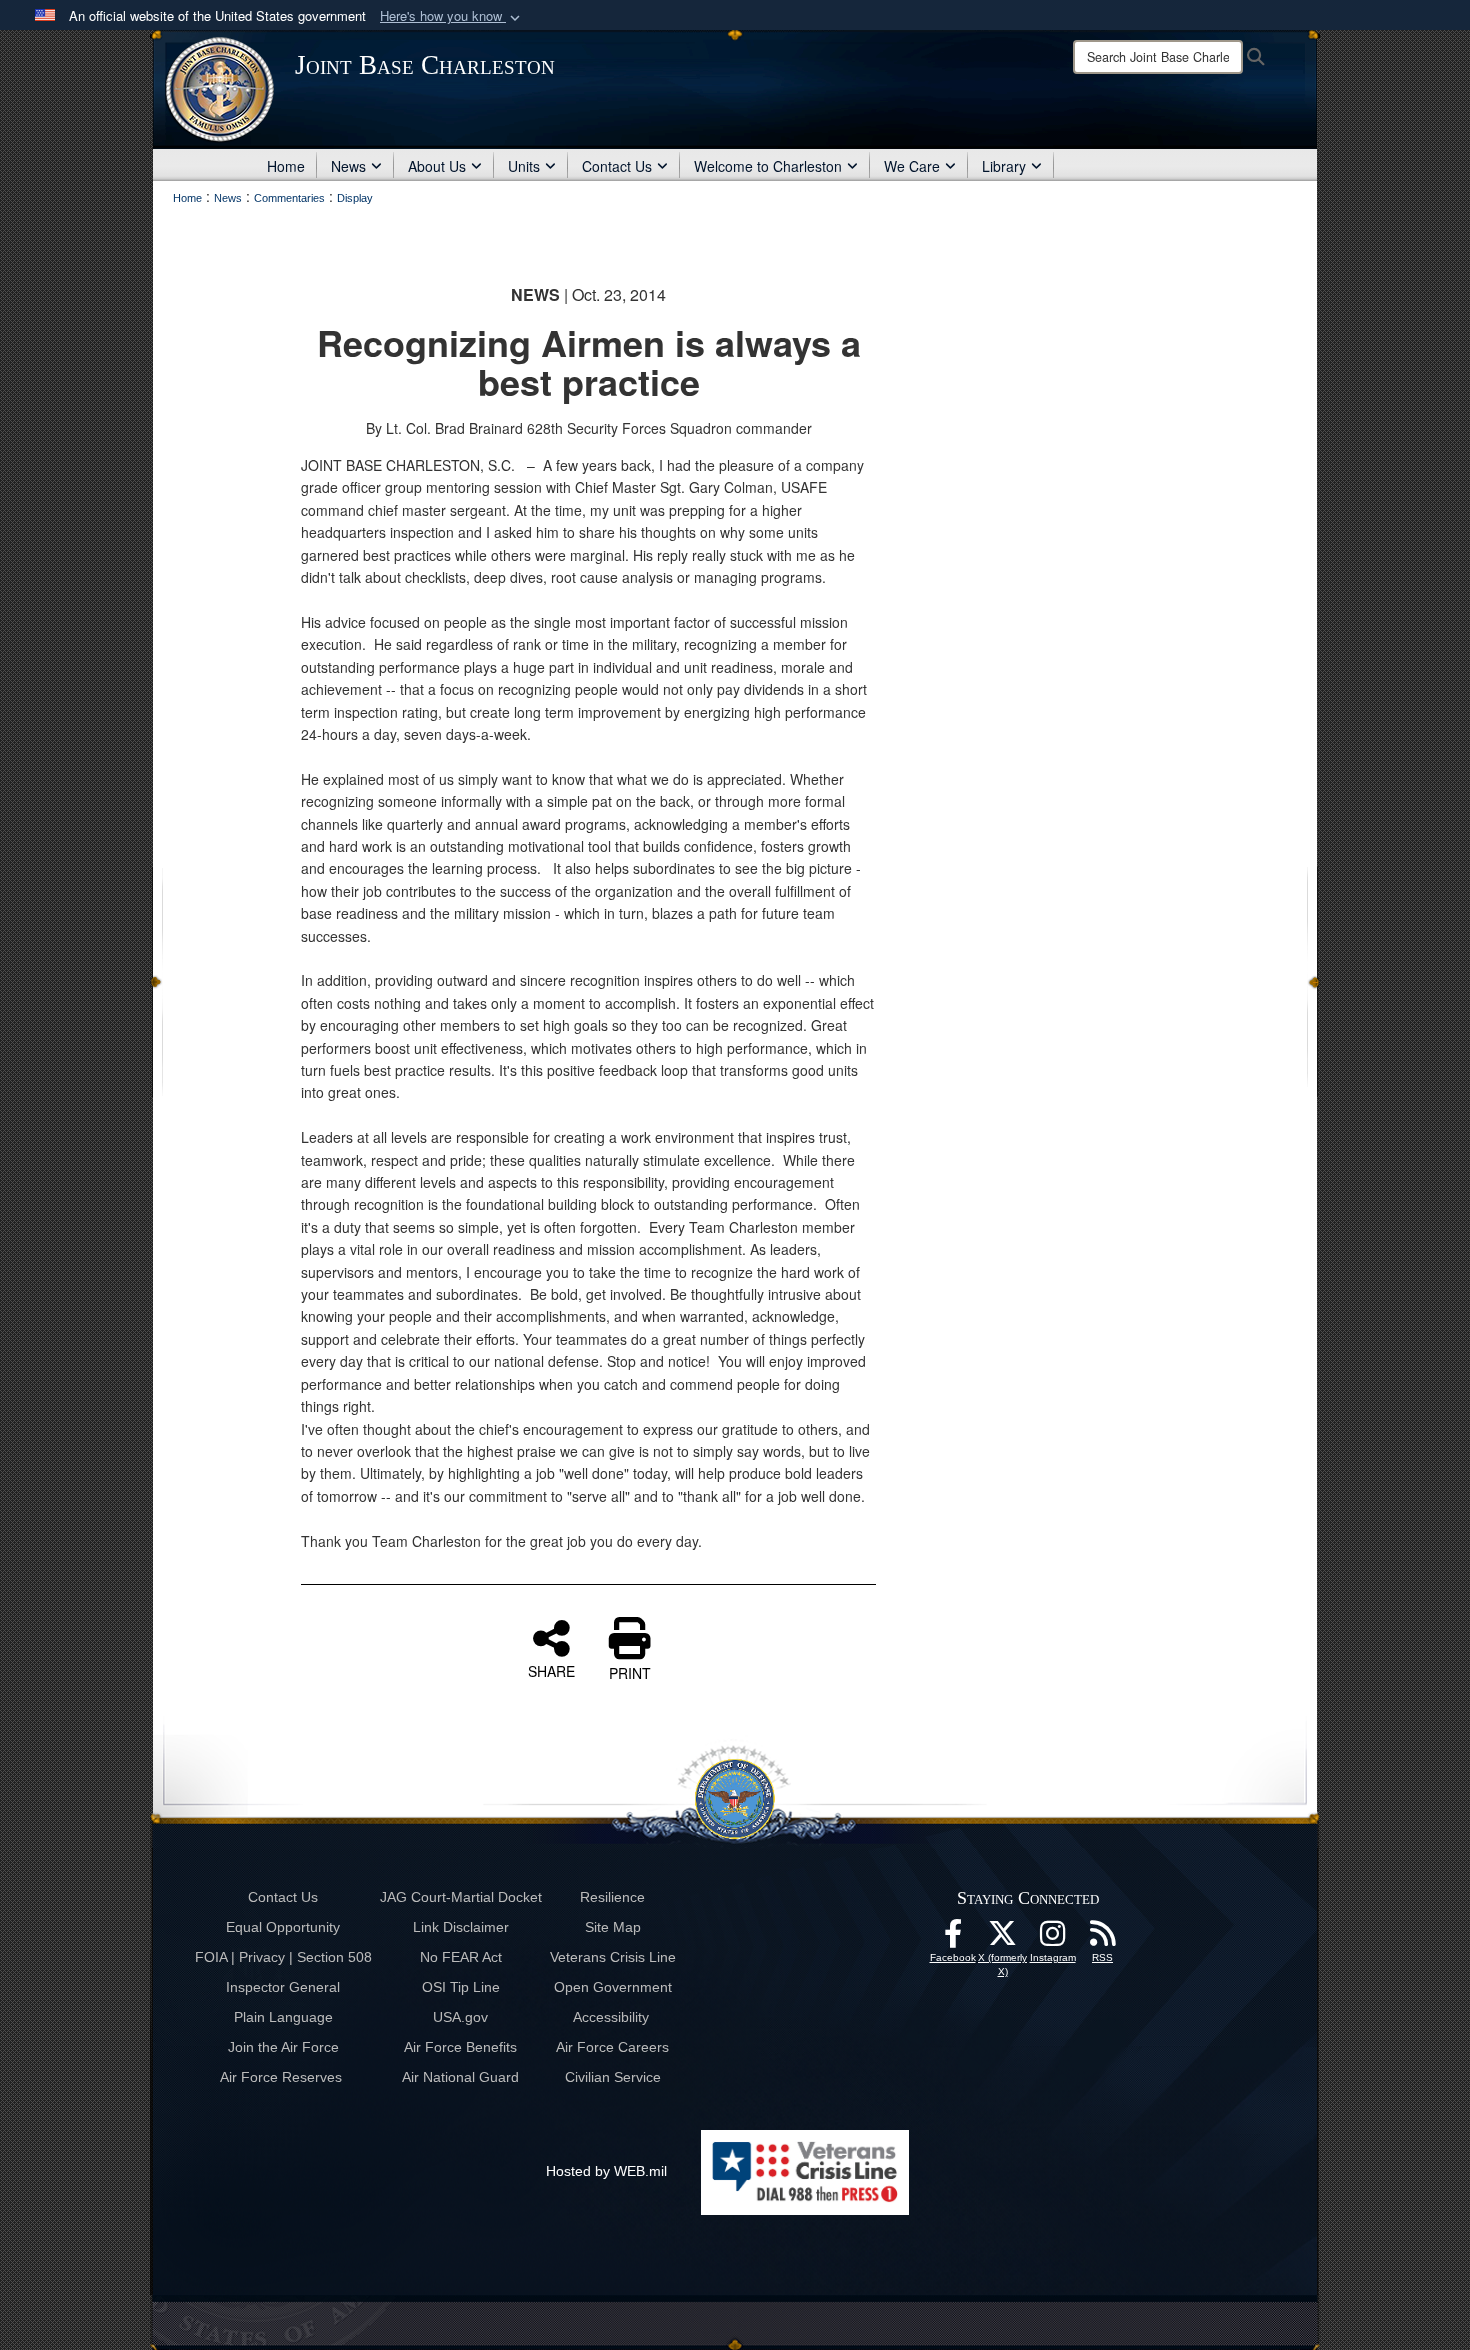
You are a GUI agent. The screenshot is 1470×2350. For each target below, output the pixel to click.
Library (1004, 166)
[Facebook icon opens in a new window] (953, 1939)
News (348, 166)
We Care (912, 166)
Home (286, 166)
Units (524, 166)
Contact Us (617, 166)
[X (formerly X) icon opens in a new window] (1003, 1939)
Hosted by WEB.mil (606, 2171)
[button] (452, 16)
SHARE (551, 1670)
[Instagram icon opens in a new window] (1053, 1939)
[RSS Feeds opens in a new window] (1103, 1939)
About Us (437, 166)
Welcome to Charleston (768, 166)
